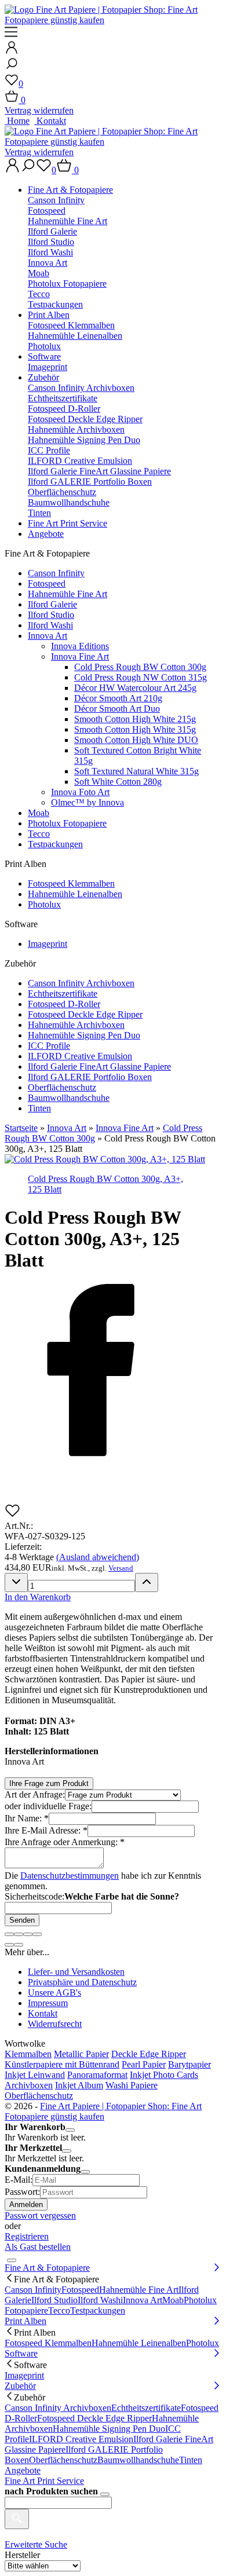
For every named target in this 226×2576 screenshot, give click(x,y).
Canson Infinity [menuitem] (33, 2290)
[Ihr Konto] (12, 51)
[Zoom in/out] (37, 1934)
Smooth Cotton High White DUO (136, 740)
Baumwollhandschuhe (69, 502)
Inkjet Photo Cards (164, 2075)
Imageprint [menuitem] (24, 2375)
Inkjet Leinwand (35, 2075)
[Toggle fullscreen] (28, 1934)
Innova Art (48, 263)
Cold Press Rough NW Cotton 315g (141, 677)
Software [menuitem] (21, 2353)
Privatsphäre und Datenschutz (82, 1982)
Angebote (46, 534)
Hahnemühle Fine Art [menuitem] (139, 2290)
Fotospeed (47, 211)
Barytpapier (189, 2064)
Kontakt (50, 121)
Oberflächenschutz (62, 492)
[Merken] (12, 1515)
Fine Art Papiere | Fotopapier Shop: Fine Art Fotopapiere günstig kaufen (103, 2111)
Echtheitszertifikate (63, 398)
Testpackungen (55, 304)
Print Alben (49, 315)
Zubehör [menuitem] (20, 2386)
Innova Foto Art (80, 792)
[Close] (70, 2130)
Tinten (39, 513)
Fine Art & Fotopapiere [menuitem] (47, 2268)
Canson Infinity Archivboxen (81, 388)
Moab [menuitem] (173, 2300)
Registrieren (27, 2236)
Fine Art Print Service (68, 523)
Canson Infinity (56, 200)
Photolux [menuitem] (203, 2343)
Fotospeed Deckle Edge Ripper (85, 419)
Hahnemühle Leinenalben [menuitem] (139, 2343)
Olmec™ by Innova (88, 802)
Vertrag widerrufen (39, 110)
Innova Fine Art (80, 656)
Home (17, 121)
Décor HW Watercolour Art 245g (135, 688)
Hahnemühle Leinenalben (75, 336)
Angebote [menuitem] (23, 2470)
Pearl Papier (144, 2064)
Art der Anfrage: (35, 1794)
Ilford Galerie (52, 231)
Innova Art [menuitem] (143, 2300)
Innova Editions (80, 646)
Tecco (39, 294)
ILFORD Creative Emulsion (80, 461)
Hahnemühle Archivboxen (76, 429)
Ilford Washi (50, 252)
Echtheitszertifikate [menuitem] (146, 2408)
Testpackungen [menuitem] (98, 2310)
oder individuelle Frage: (48, 1806)
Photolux (44, 346)
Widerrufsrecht (55, 2024)
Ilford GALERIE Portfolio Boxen (90, 482)
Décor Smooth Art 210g (118, 698)
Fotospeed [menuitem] (80, 2290)
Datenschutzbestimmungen (70, 1876)
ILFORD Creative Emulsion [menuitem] (81, 2439)
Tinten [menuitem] (191, 2460)
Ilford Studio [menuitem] (54, 2300)
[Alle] (17, 2519)
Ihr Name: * (27, 1818)
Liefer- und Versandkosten (76, 1972)
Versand (121, 1568)
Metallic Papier (81, 2054)
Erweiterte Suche (36, 2544)
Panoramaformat (97, 2075)
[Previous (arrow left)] (9, 1945)
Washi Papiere (132, 2085)
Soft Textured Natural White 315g (136, 771)
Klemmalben (28, 2054)
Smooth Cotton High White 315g (135, 729)
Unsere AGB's (54, 1993)
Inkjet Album (79, 2085)
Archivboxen (29, 2085)
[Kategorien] (11, 35)
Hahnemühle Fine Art (68, 221)
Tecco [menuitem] (59, 2310)
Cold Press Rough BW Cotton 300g (140, 667)
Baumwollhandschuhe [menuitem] (138, 2460)
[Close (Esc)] (9, 1934)
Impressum (48, 2003)
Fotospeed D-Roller (64, 409)
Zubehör (43, 377)
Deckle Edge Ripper (149, 2054)
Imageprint (48, 367)
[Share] (19, 1934)
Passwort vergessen (40, 2215)
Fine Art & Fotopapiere (70, 190)
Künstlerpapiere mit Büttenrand (62, 2064)
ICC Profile (49, 450)
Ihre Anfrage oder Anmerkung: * (65, 1842)
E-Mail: (19, 2180)
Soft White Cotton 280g (118, 782)
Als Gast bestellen (38, 2247)
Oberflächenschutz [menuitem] (63, 2460)
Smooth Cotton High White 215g (135, 719)
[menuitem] (125, 247)
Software (44, 356)
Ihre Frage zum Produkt (49, 1783)
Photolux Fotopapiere (67, 283)
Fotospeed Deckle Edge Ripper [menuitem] (94, 2418)
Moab (39, 273)
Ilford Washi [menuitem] (100, 2300)
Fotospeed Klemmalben (71, 325)
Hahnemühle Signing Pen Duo (84, 440)
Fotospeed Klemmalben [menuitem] (48, 2343)
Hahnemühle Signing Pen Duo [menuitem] (109, 2429)
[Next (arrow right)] (19, 1945)
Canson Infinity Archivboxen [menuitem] (58, 2408)
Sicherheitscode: (34, 1896)
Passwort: (22, 2192)
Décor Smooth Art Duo (117, 709)
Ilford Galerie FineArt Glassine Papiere (99, 471)
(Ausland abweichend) (98, 1557)
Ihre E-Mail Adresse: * (46, 1830)
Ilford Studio (51, 242)
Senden (22, 1920)
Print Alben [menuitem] (25, 2321)
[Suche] (12, 67)
